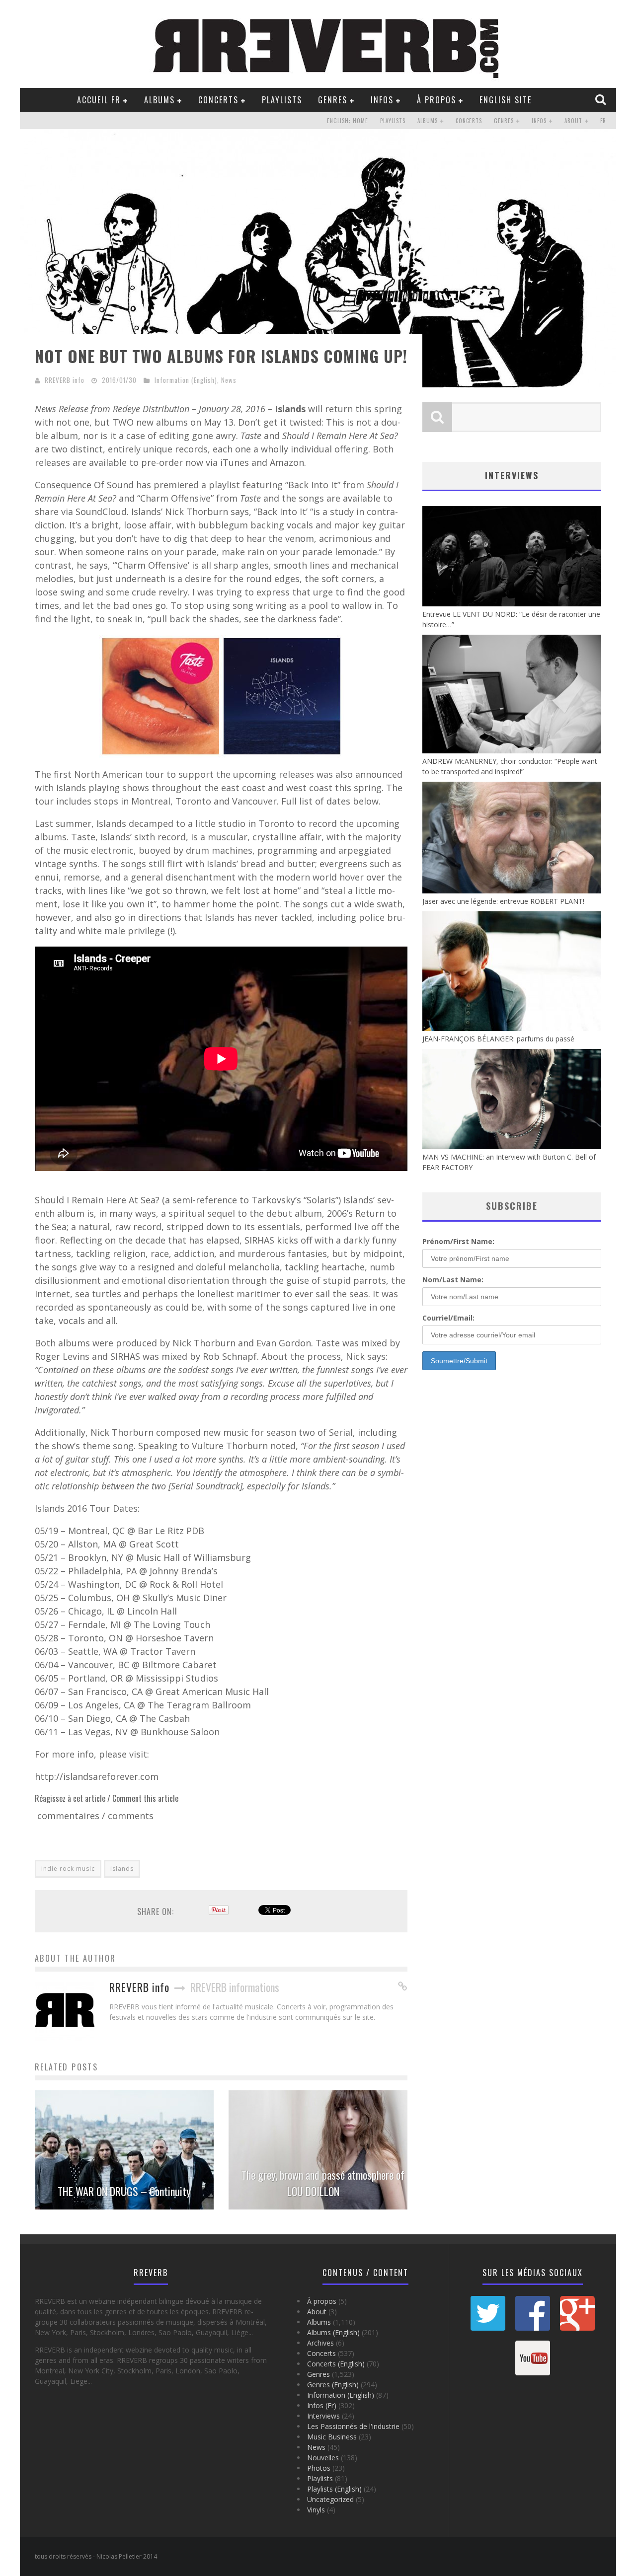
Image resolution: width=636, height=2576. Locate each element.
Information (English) (186, 380)
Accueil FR (99, 100)
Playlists (282, 100)
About (573, 121)
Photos (319, 2468)
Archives (320, 2343)
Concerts (218, 100)
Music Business (332, 2437)
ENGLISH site (506, 100)
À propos (437, 100)
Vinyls (316, 2510)
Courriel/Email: (448, 1318)
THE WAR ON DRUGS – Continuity (124, 2191)
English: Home (348, 121)
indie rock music (68, 1869)
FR (603, 121)
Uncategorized (330, 2499)
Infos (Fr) (322, 2405)
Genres (333, 100)
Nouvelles (323, 2458)
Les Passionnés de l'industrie (353, 2426)
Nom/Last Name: (453, 1280)
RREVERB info (65, 380)
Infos (382, 100)
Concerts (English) (336, 2364)
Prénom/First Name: (458, 1241)
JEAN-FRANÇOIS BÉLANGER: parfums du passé (498, 1039)
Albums (159, 100)
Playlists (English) (334, 2489)
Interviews (323, 2416)
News (229, 380)
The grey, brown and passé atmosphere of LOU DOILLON (323, 2183)
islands (122, 1869)
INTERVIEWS (512, 475)
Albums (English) (333, 2332)
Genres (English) (333, 2385)
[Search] (602, 99)
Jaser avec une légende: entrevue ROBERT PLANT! (503, 901)
